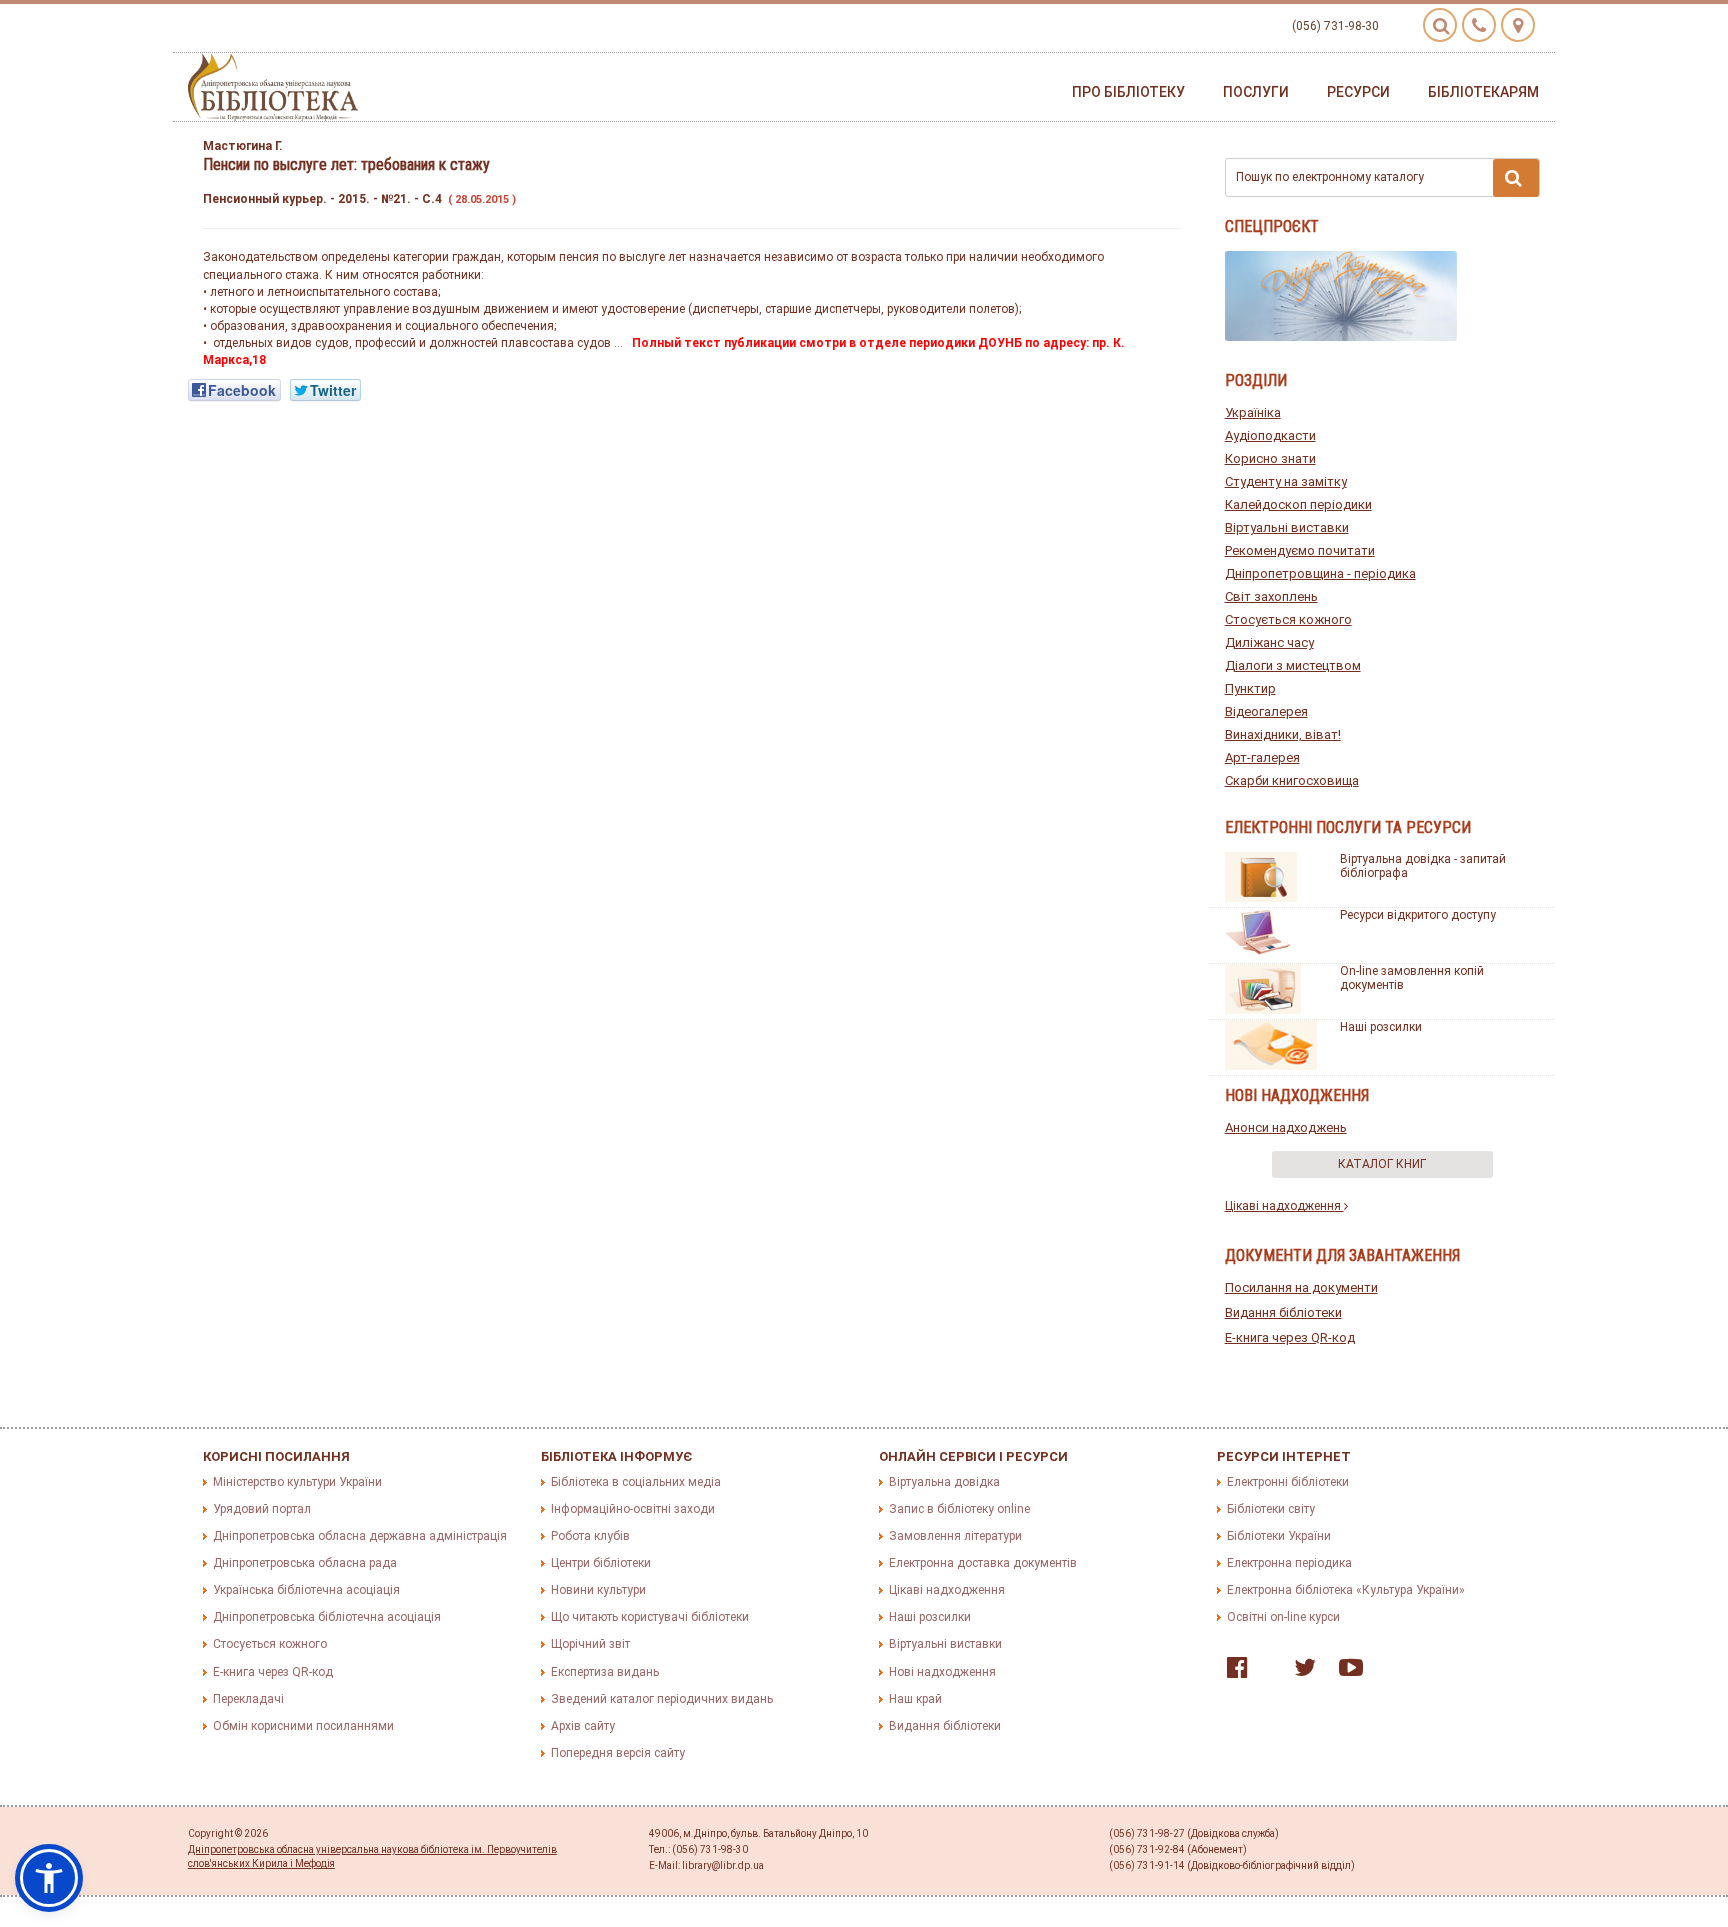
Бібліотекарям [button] (1483, 92)
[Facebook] (1232, 1672)
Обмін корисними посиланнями (303, 1726)
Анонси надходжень (1286, 1127)
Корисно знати (1270, 458)
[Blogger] (1266, 1672)
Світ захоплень (1271, 596)
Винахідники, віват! (1283, 734)
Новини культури (598, 1590)
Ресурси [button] (1358, 92)
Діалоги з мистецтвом (1293, 665)
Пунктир (1250, 688)
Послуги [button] (1256, 92)
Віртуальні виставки (1287, 527)
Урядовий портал (262, 1509)
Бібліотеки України (1279, 1536)
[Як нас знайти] (1518, 25)
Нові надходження (942, 1672)
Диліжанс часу (1269, 642)
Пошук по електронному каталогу (1330, 177)
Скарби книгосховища (1292, 780)
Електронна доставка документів (983, 1563)
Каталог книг (1382, 1164)
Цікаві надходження (1284, 1206)
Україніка (1253, 412)
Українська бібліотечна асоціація (306, 1590)
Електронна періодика (1289, 1563)
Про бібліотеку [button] (1128, 92)
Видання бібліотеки (1283, 1312)
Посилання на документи (1301, 1287)
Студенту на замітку (1286, 481)
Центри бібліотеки (601, 1563)
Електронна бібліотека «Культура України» (1346, 1590)
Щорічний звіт (590, 1644)
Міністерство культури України (297, 1482)
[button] (49, 1878)
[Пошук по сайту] (1440, 25)
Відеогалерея (1266, 711)
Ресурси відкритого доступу (1418, 915)
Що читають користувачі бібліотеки (650, 1617)
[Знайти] (1516, 178)
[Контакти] (1479, 25)
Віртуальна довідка (944, 1482)
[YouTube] (1346, 1672)
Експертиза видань (605, 1672)
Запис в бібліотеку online (959, 1509)
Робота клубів (590, 1536)
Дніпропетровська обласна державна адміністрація (360, 1536)
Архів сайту (583, 1726)
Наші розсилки (1381, 1027)
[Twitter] (1300, 1672)
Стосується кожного (1288, 619)
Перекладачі (248, 1699)
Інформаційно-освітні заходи (633, 1509)
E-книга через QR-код (1290, 1337)
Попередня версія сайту (618, 1753)
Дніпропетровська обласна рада (305, 1563)
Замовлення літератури (955, 1536)
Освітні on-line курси (1283, 1617)
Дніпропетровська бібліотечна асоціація (327, 1617)
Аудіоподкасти (1270, 435)
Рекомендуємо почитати (1300, 550)
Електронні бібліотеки (1288, 1482)
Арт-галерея (1262, 757)
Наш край (915, 1699)
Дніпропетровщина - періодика (1320, 573)
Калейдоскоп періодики (1298, 504)
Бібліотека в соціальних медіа (636, 1482)
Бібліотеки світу (1271, 1509)
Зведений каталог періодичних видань (662, 1699)
